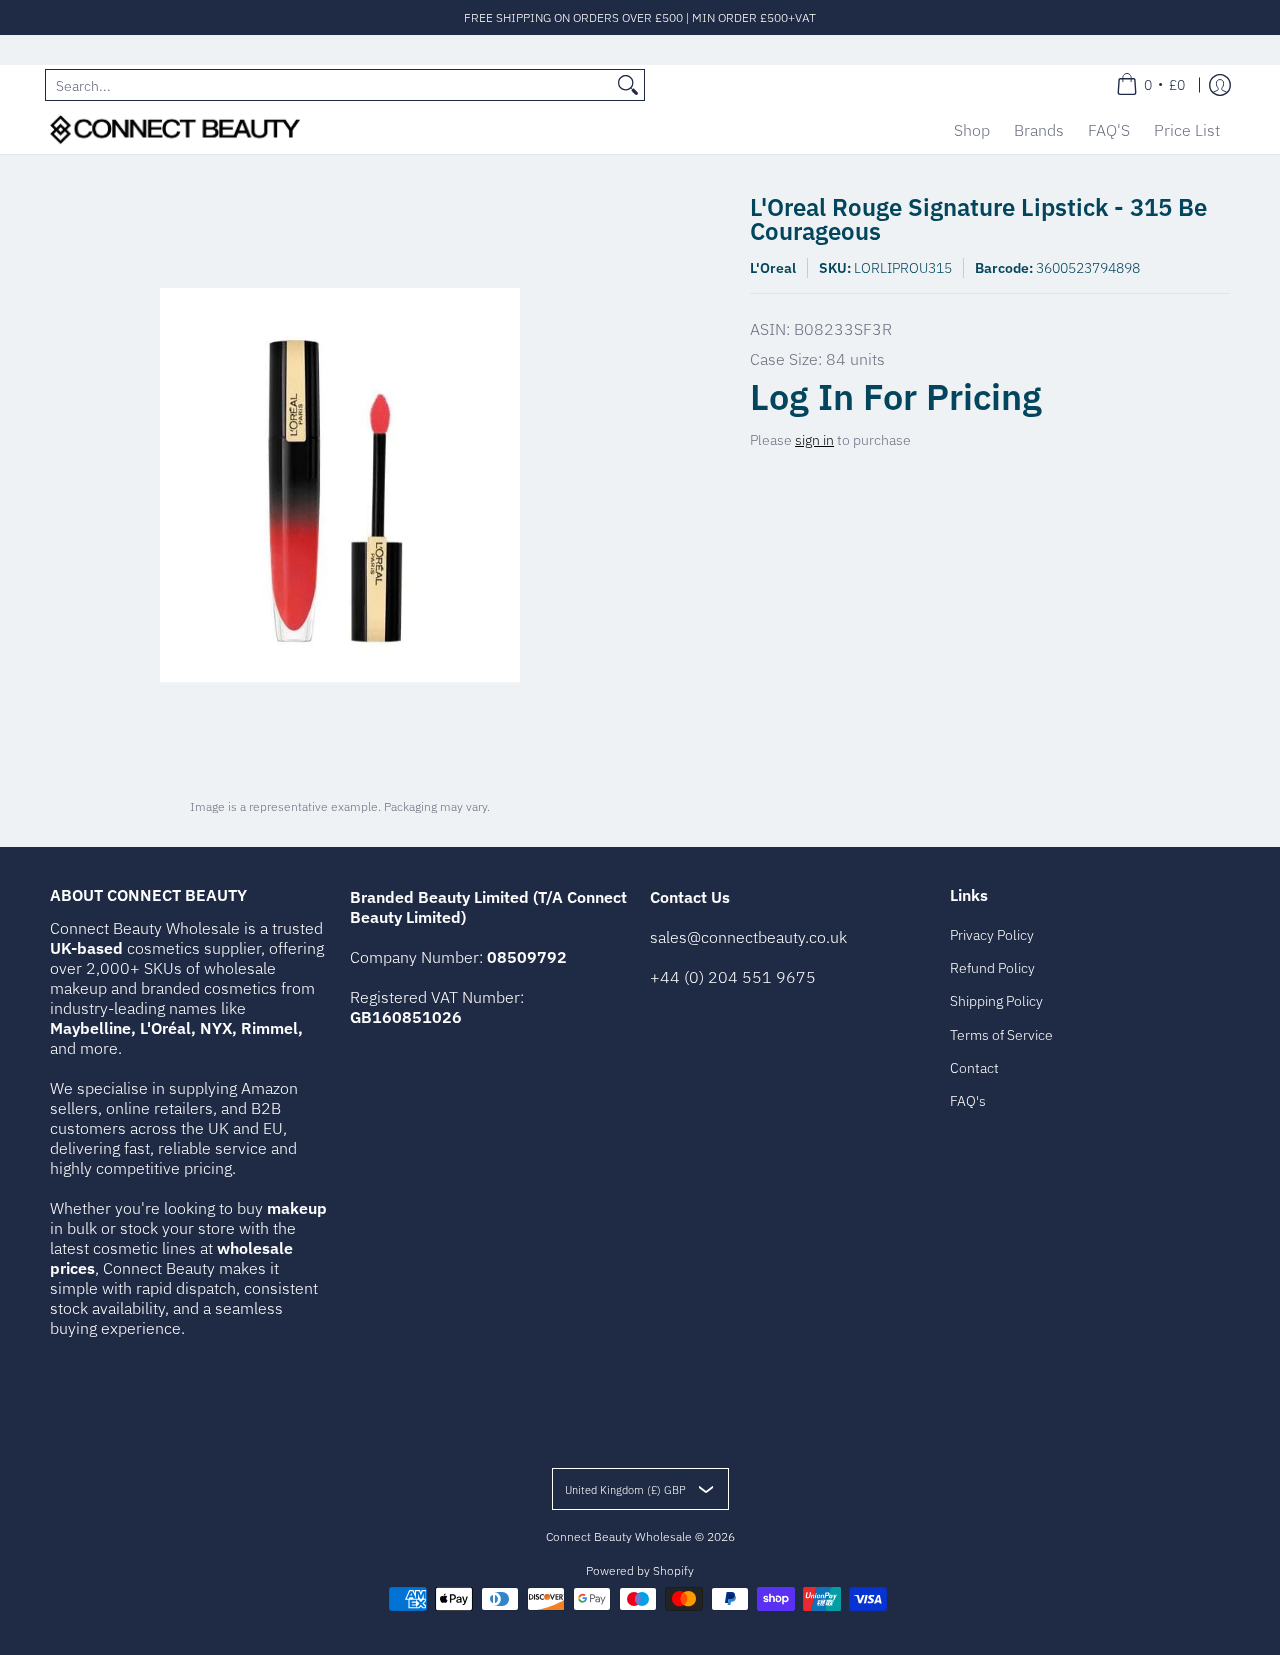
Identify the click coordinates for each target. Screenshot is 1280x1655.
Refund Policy (992, 968)
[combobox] (329, 85)
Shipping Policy (996, 1001)
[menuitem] (1150, 85)
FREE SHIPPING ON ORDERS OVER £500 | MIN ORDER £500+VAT (640, 17)
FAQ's (968, 1101)
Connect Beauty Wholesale (619, 1536)
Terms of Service (1001, 1035)
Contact (974, 1068)
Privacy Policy (992, 935)
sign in (814, 440)
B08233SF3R (843, 329)
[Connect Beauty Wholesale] (175, 129)
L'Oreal (773, 268)
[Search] (628, 85)
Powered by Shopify (640, 1570)
